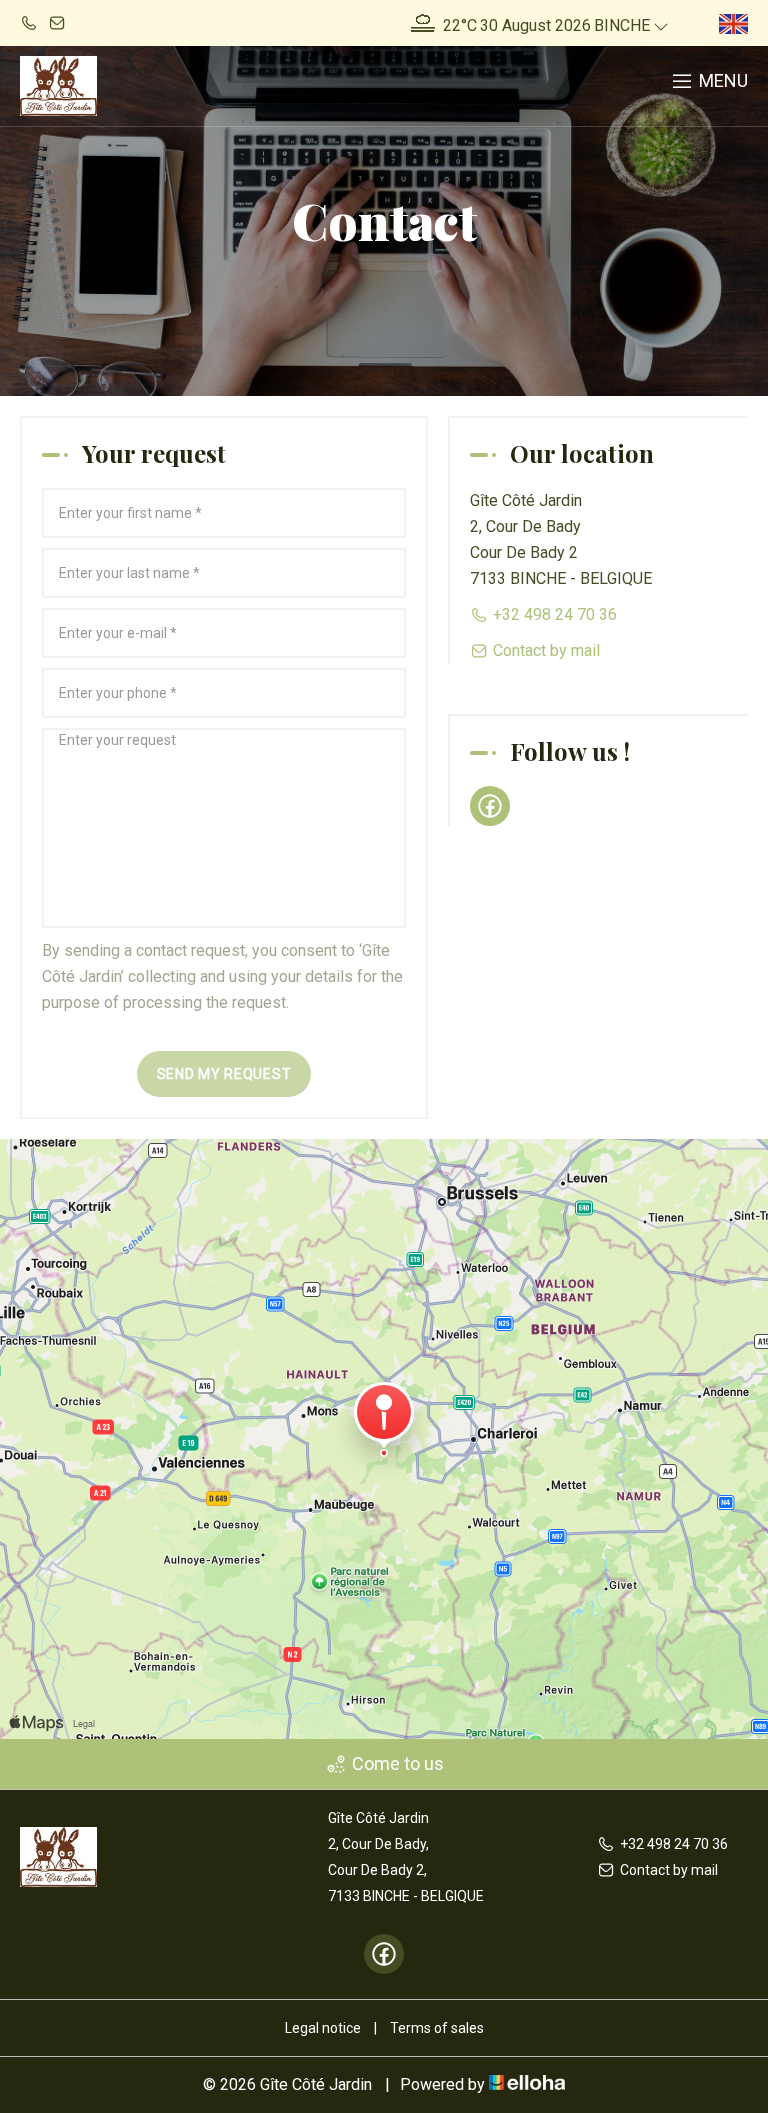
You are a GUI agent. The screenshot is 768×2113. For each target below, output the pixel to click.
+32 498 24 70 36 (674, 1844)
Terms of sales (437, 2028)
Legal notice (323, 2028)
